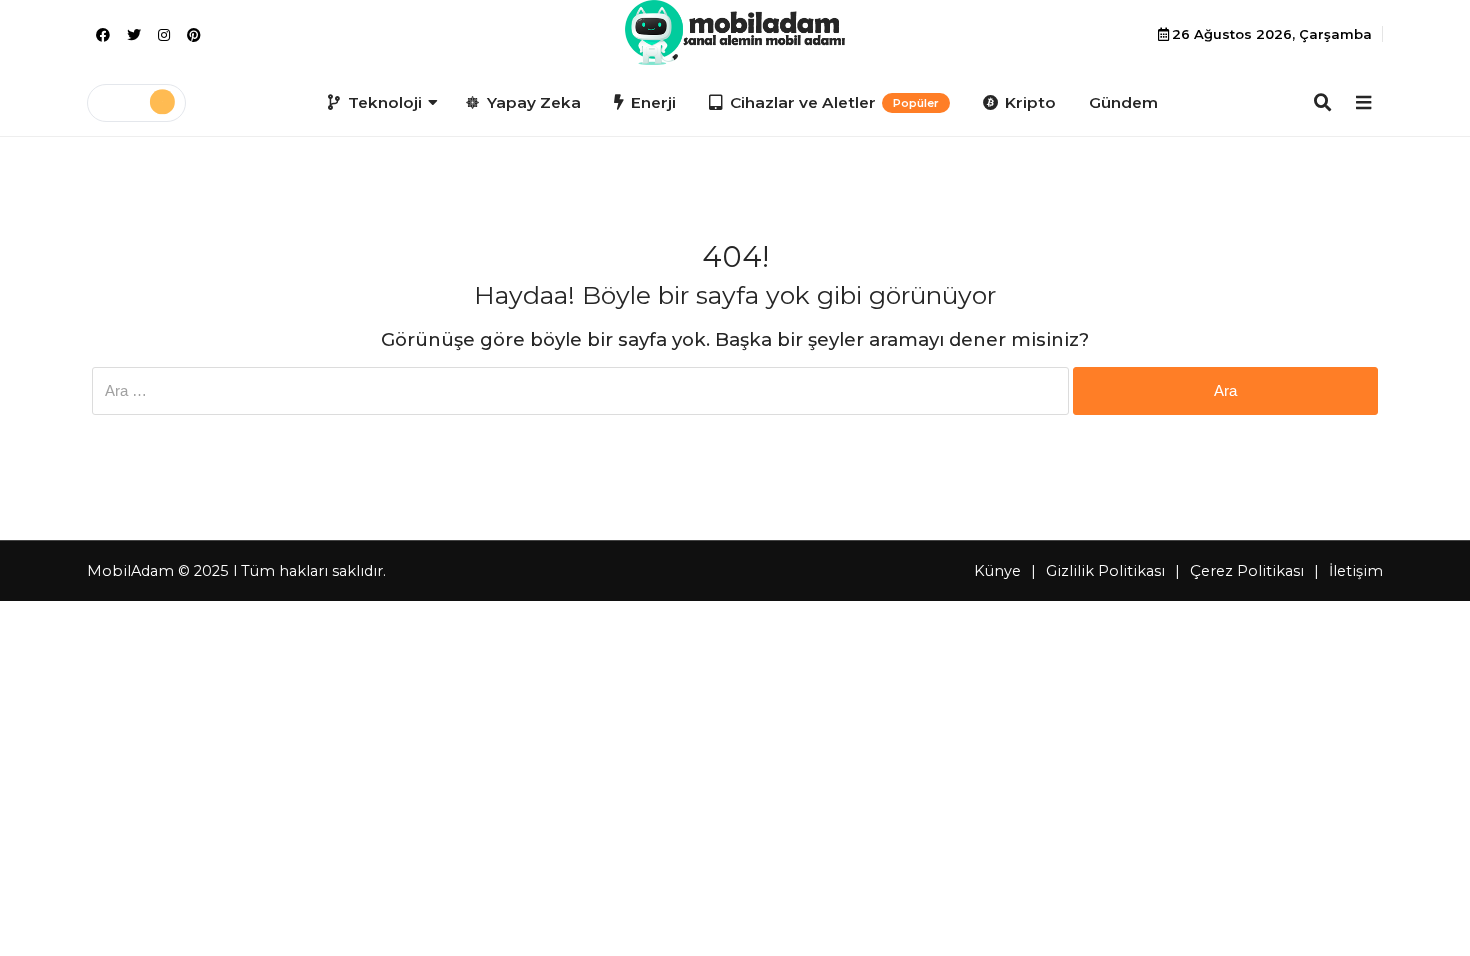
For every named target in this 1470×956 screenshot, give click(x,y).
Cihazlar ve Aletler (834, 102)
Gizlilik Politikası (1105, 571)
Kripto (1030, 102)
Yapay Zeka (534, 102)
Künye (997, 571)
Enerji (653, 102)
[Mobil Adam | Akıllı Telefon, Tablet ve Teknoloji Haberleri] (734, 32)
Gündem (1123, 102)
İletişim (1356, 571)
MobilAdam (130, 571)
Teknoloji (385, 102)
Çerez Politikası (1247, 571)
